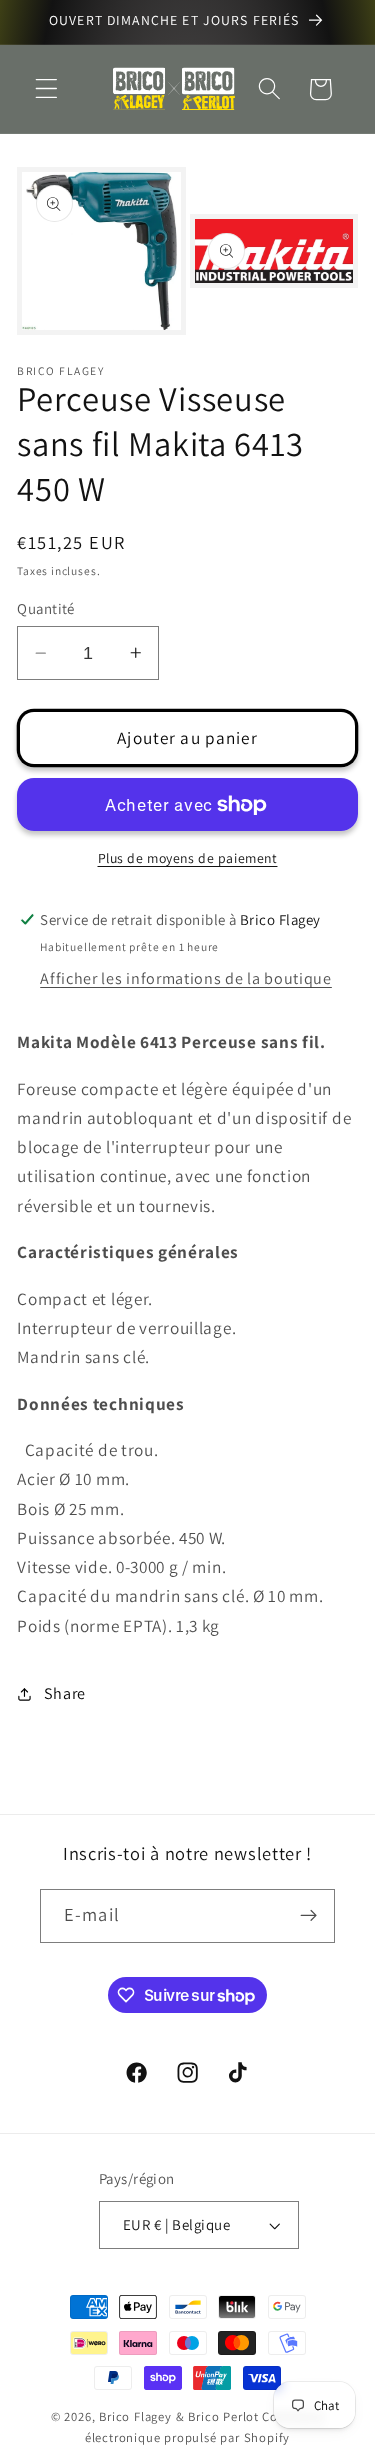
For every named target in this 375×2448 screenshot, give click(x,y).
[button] (46, 89)
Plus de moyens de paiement (188, 858)
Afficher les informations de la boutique (186, 978)
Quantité (46, 608)
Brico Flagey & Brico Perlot (179, 2416)
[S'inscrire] (308, 1916)
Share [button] (65, 1693)
